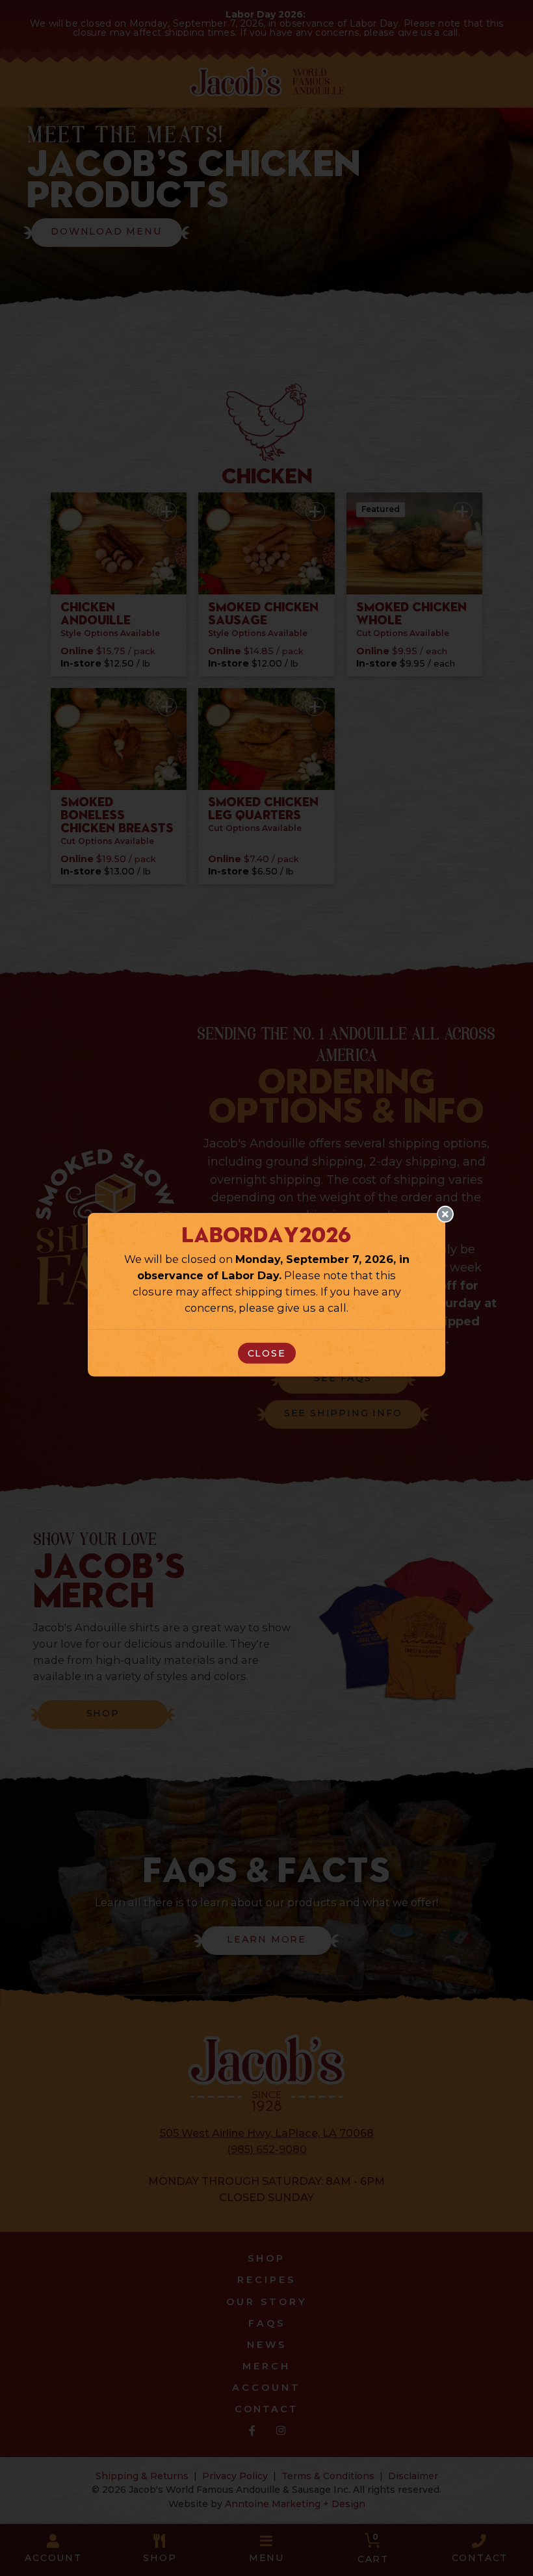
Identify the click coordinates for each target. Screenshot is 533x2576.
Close (267, 1353)
